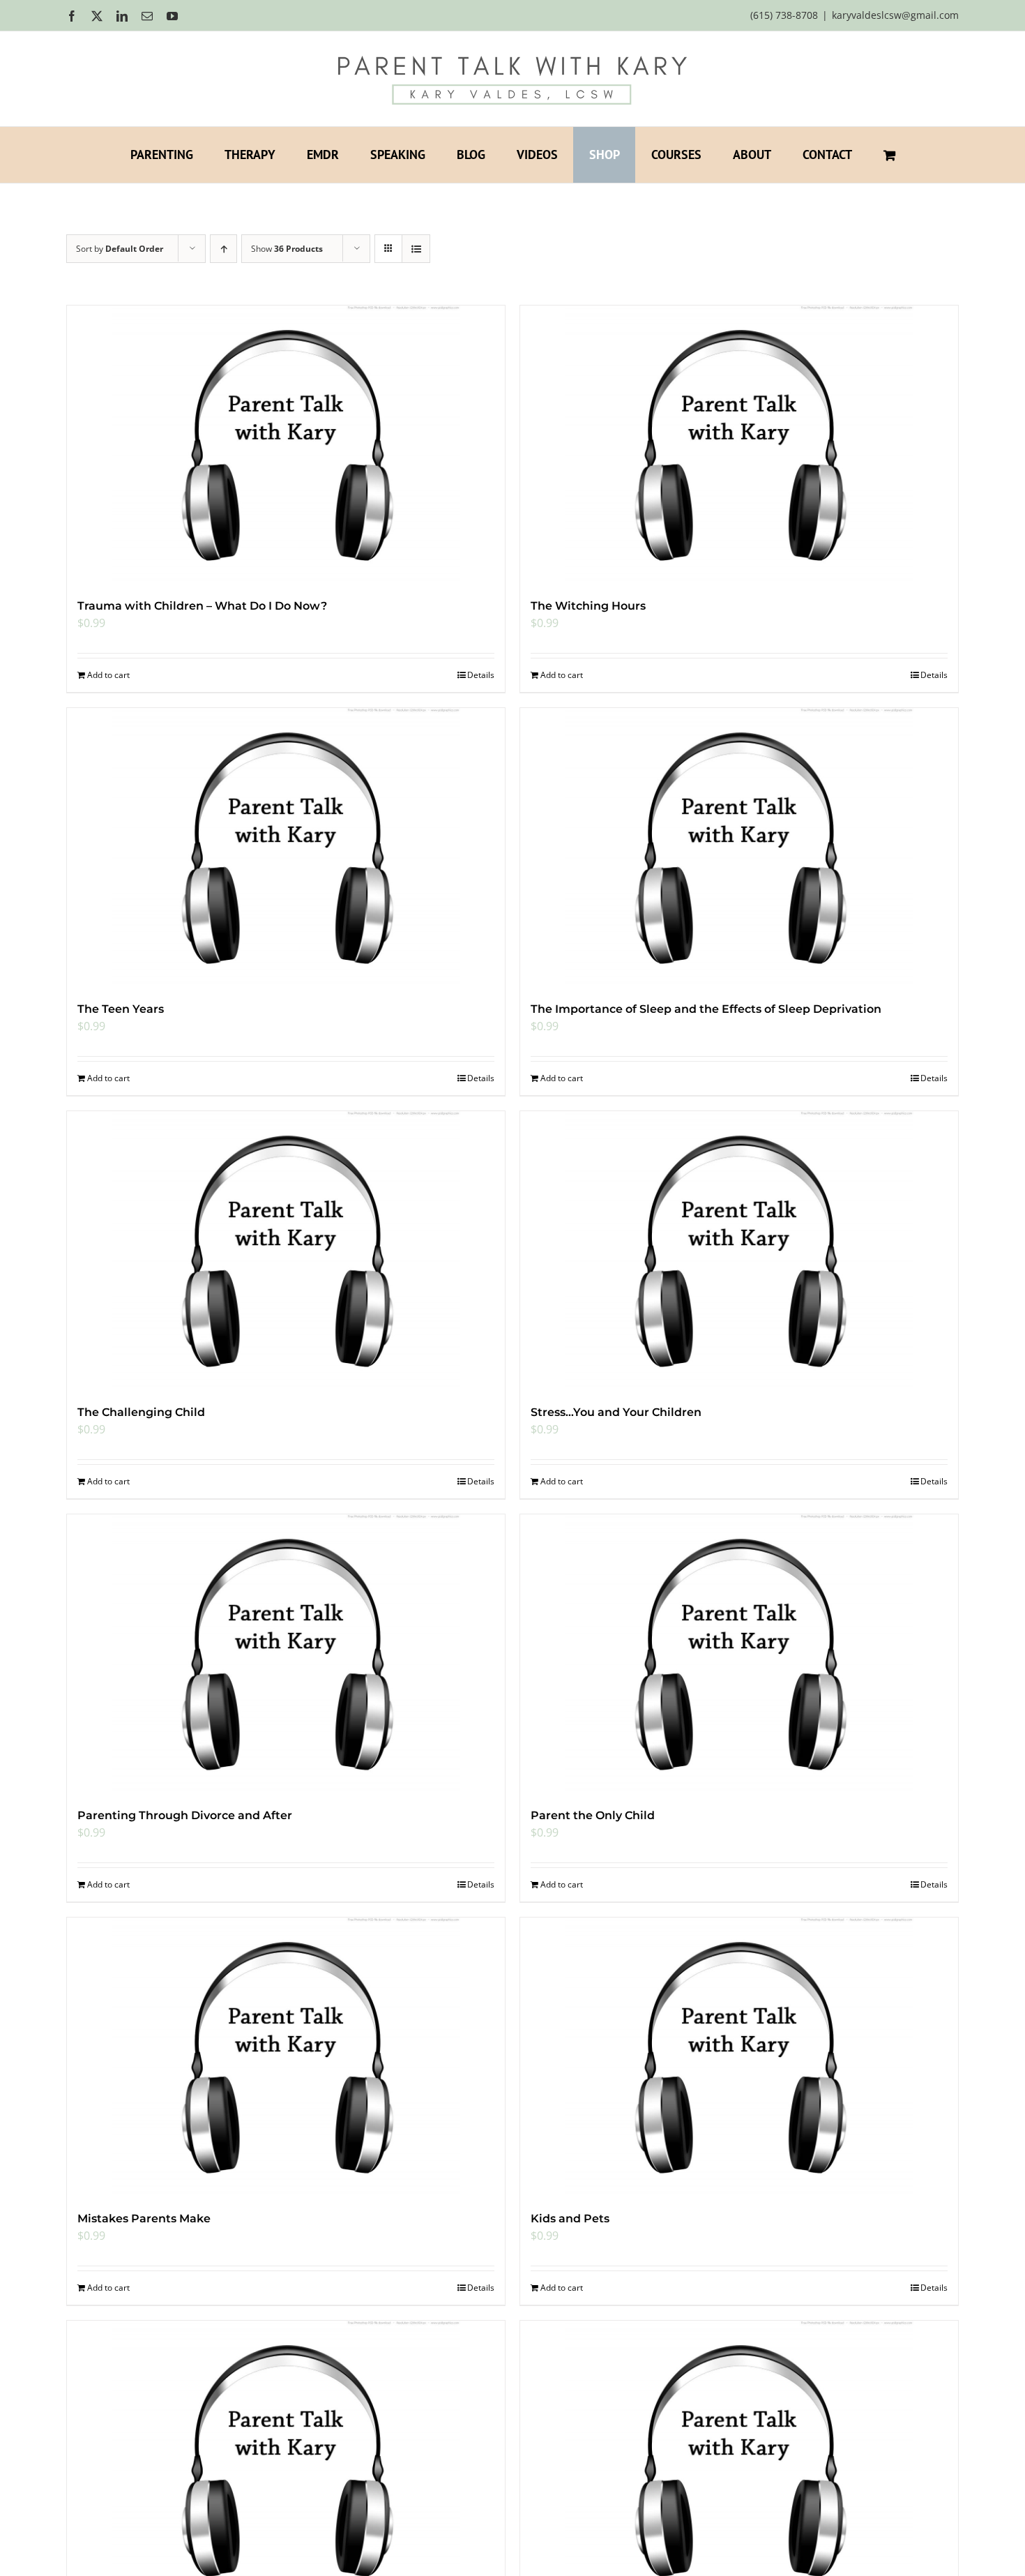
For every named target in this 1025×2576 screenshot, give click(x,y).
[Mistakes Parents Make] (286, 2057)
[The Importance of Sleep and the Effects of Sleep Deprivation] (739, 848)
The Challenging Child (141, 1412)
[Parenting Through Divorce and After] (286, 1654)
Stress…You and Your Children (616, 1412)
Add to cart (108, 675)
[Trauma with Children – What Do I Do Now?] (286, 445)
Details (481, 675)
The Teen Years (121, 1009)
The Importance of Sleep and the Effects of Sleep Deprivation (706, 1009)
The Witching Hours (588, 606)
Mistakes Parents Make (144, 2219)
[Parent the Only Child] (739, 1654)
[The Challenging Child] (286, 1251)
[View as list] (416, 249)
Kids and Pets (570, 2219)
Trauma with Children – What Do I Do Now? (202, 606)
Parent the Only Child (593, 1815)
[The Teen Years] (286, 848)
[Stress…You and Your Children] (739, 1251)
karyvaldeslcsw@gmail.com (895, 15)
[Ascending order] (223, 249)
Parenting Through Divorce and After (185, 1815)
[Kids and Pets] (739, 2057)
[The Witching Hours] (739, 445)
